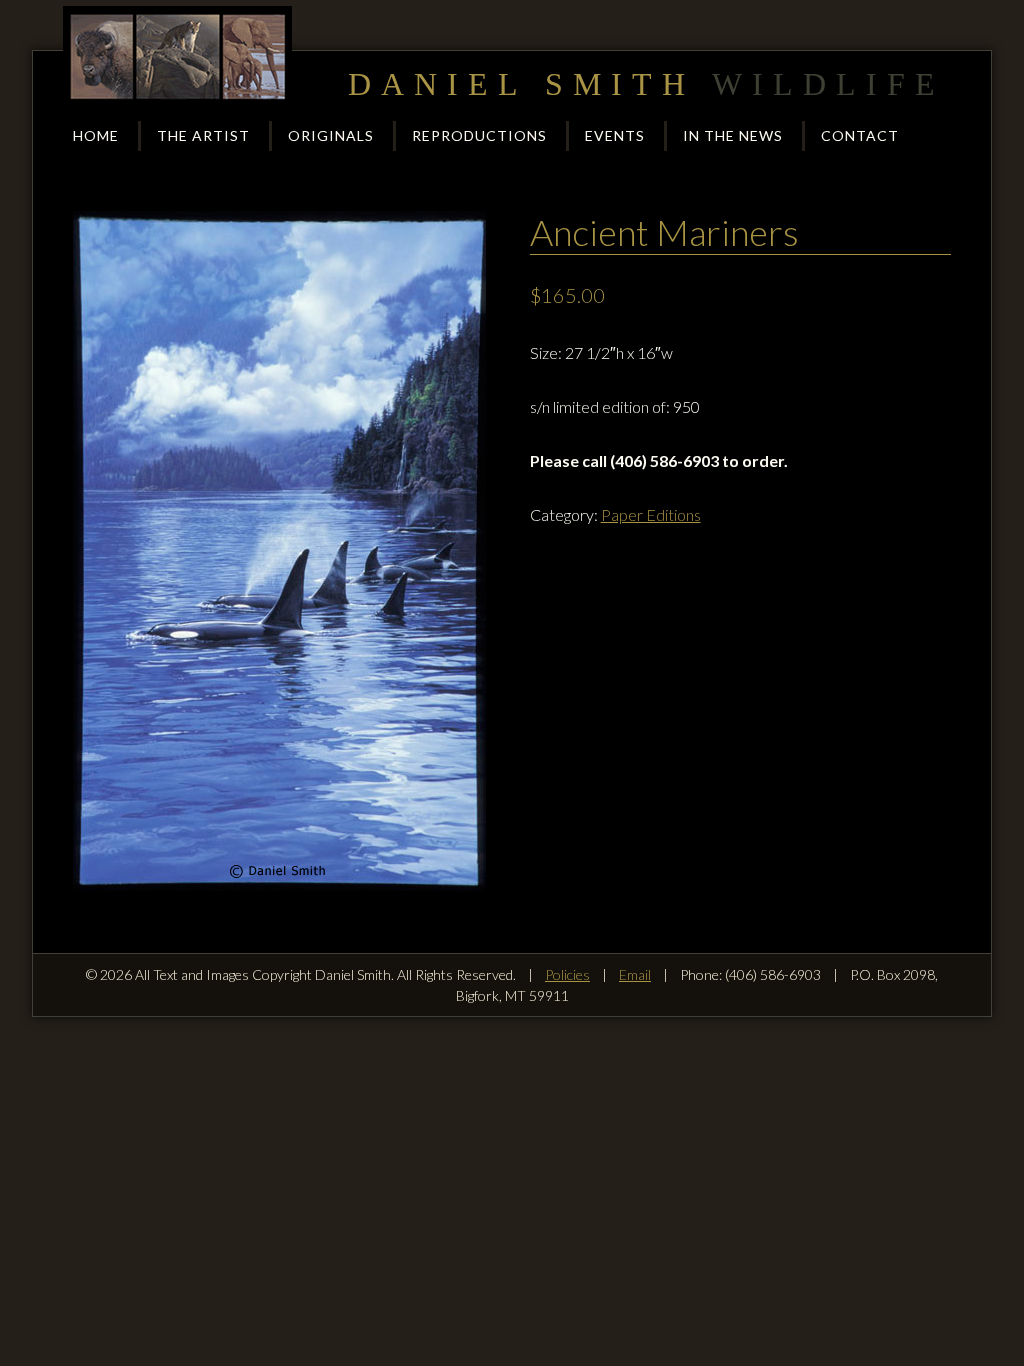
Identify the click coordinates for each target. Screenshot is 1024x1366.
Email (635, 974)
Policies (567, 974)
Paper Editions (651, 514)
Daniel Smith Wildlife (178, 56)
